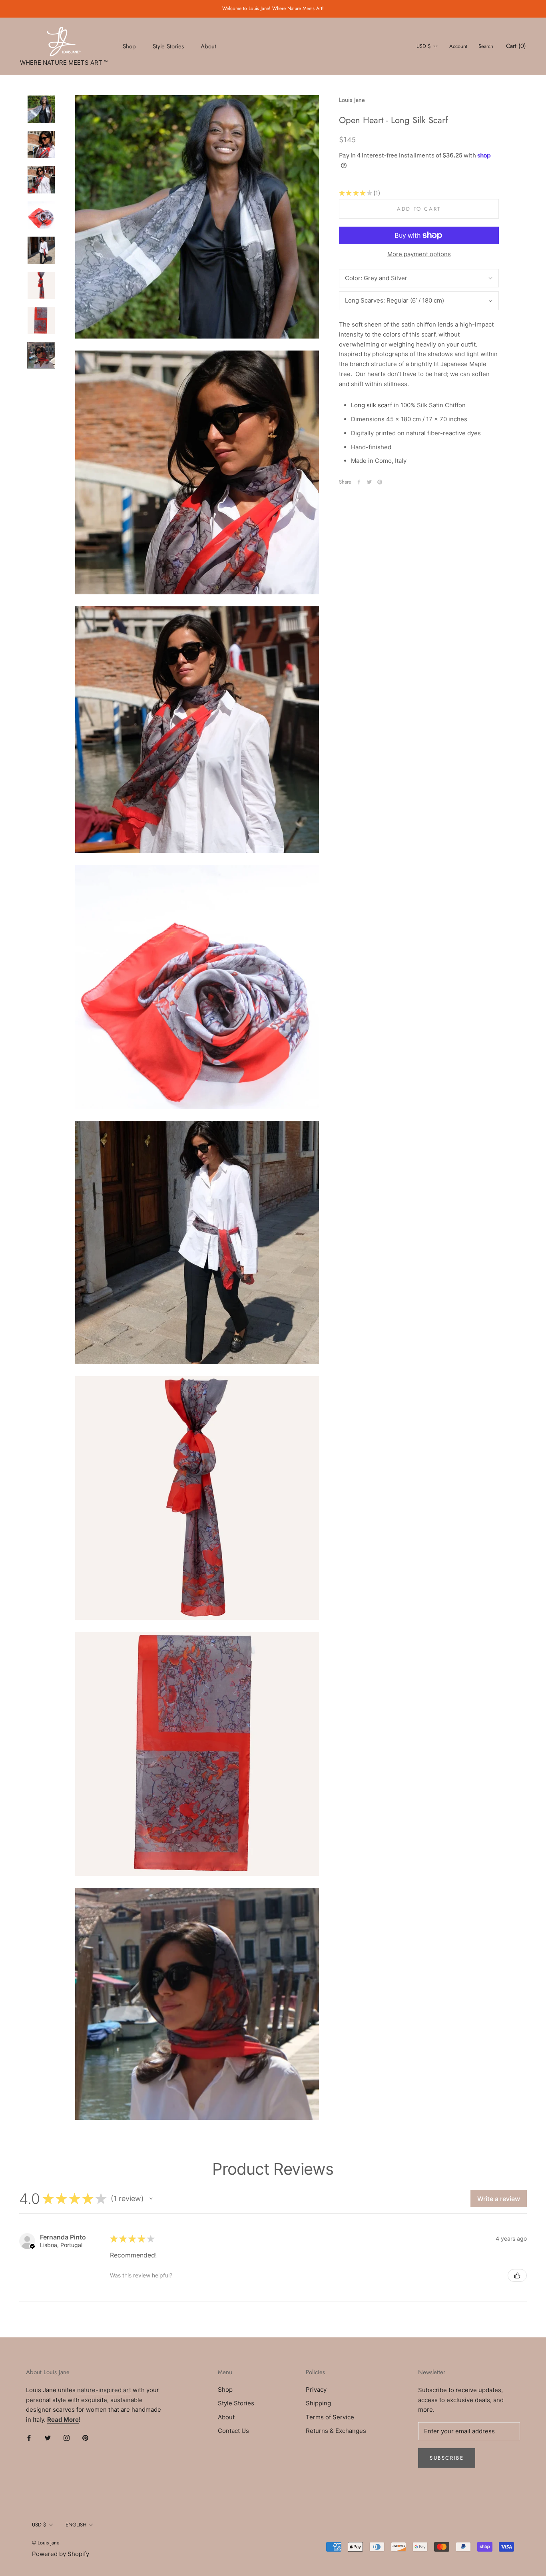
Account (458, 46)
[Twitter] (369, 482)
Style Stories (168, 46)
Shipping (318, 2403)
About (208, 46)
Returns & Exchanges (336, 2431)
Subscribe (447, 2458)
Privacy (316, 2390)
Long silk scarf (372, 405)
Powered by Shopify (61, 2554)
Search (486, 46)
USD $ (424, 46)
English (76, 2525)
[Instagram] (67, 2438)
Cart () (516, 46)
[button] (151, 2199)
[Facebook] (359, 482)
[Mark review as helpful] (517, 2275)
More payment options (419, 254)
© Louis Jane (46, 2543)
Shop (129, 46)
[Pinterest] (380, 482)
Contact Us (233, 2431)
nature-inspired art (104, 2390)
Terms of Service (330, 2417)
